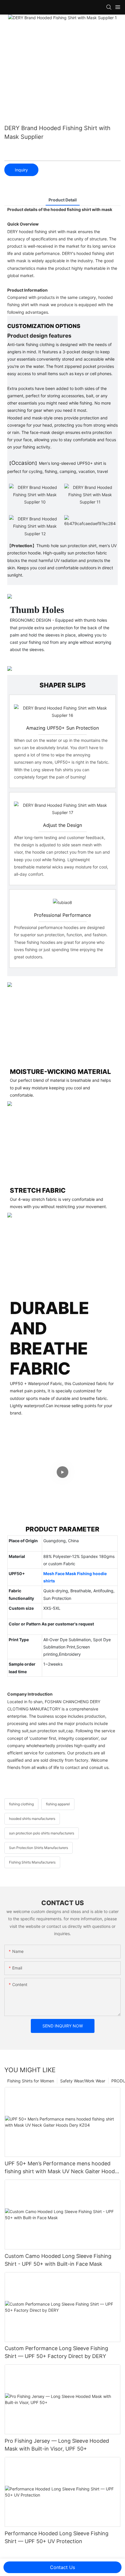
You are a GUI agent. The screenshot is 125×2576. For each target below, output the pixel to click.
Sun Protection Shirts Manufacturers (39, 1848)
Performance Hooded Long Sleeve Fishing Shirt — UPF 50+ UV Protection (57, 2537)
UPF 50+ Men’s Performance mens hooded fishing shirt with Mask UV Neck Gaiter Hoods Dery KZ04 (61, 2168)
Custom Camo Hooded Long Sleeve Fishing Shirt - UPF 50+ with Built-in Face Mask (58, 2260)
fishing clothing (21, 1804)
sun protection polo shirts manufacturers (42, 1833)
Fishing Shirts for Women (31, 2081)
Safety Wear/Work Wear (83, 2081)
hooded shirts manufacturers (32, 1819)
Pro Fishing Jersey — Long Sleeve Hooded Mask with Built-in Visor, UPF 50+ (57, 2445)
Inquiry (21, 170)
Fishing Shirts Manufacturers (32, 1862)
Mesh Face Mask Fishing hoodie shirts (75, 1577)
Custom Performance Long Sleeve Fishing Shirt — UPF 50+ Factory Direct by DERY (56, 2352)
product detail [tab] (63, 200)
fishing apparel (58, 1804)
